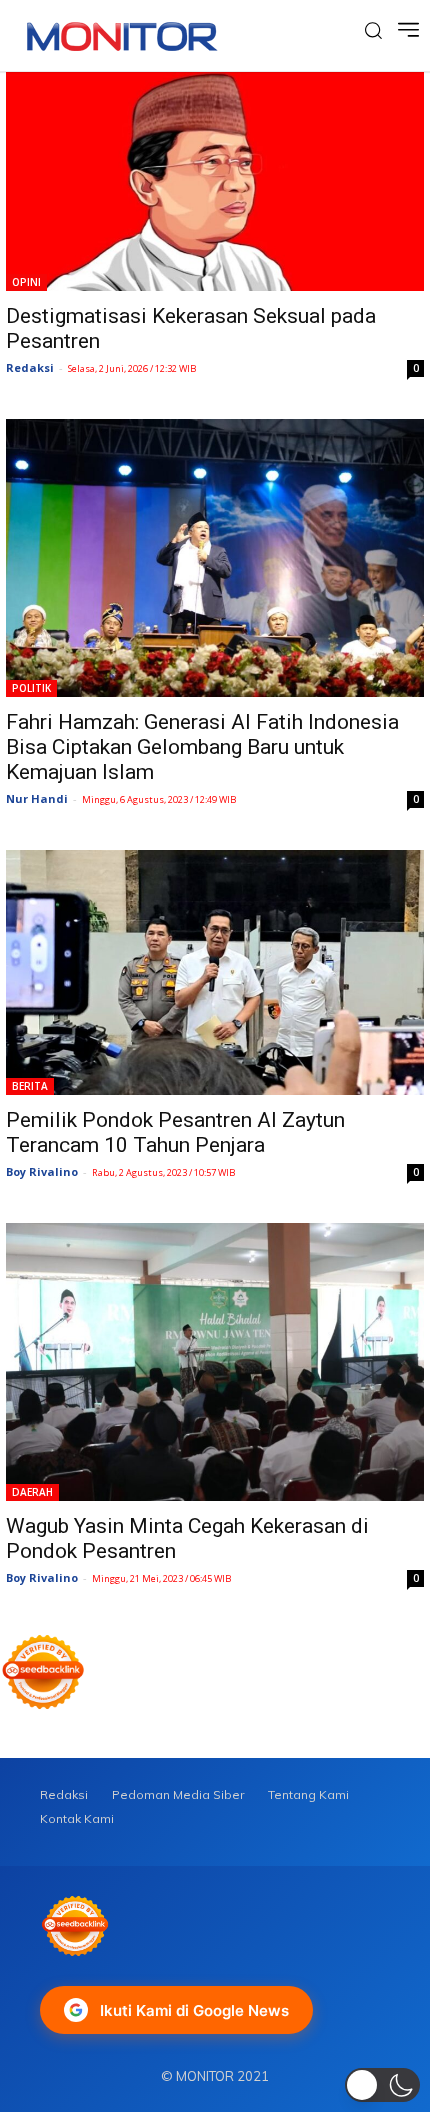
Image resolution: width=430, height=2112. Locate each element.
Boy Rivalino (42, 1171)
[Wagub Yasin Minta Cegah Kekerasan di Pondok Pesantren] (215, 1362)
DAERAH (32, 1492)
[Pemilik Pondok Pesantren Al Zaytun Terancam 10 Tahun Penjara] (215, 972)
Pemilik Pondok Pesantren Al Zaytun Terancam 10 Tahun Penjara (175, 1132)
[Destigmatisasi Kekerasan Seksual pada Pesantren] (215, 181)
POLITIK (31, 688)
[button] (382, 2085)
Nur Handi (37, 798)
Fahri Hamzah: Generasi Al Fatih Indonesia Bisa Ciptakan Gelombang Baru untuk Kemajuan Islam (202, 747)
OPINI (26, 282)
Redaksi (30, 367)
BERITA (30, 1086)
